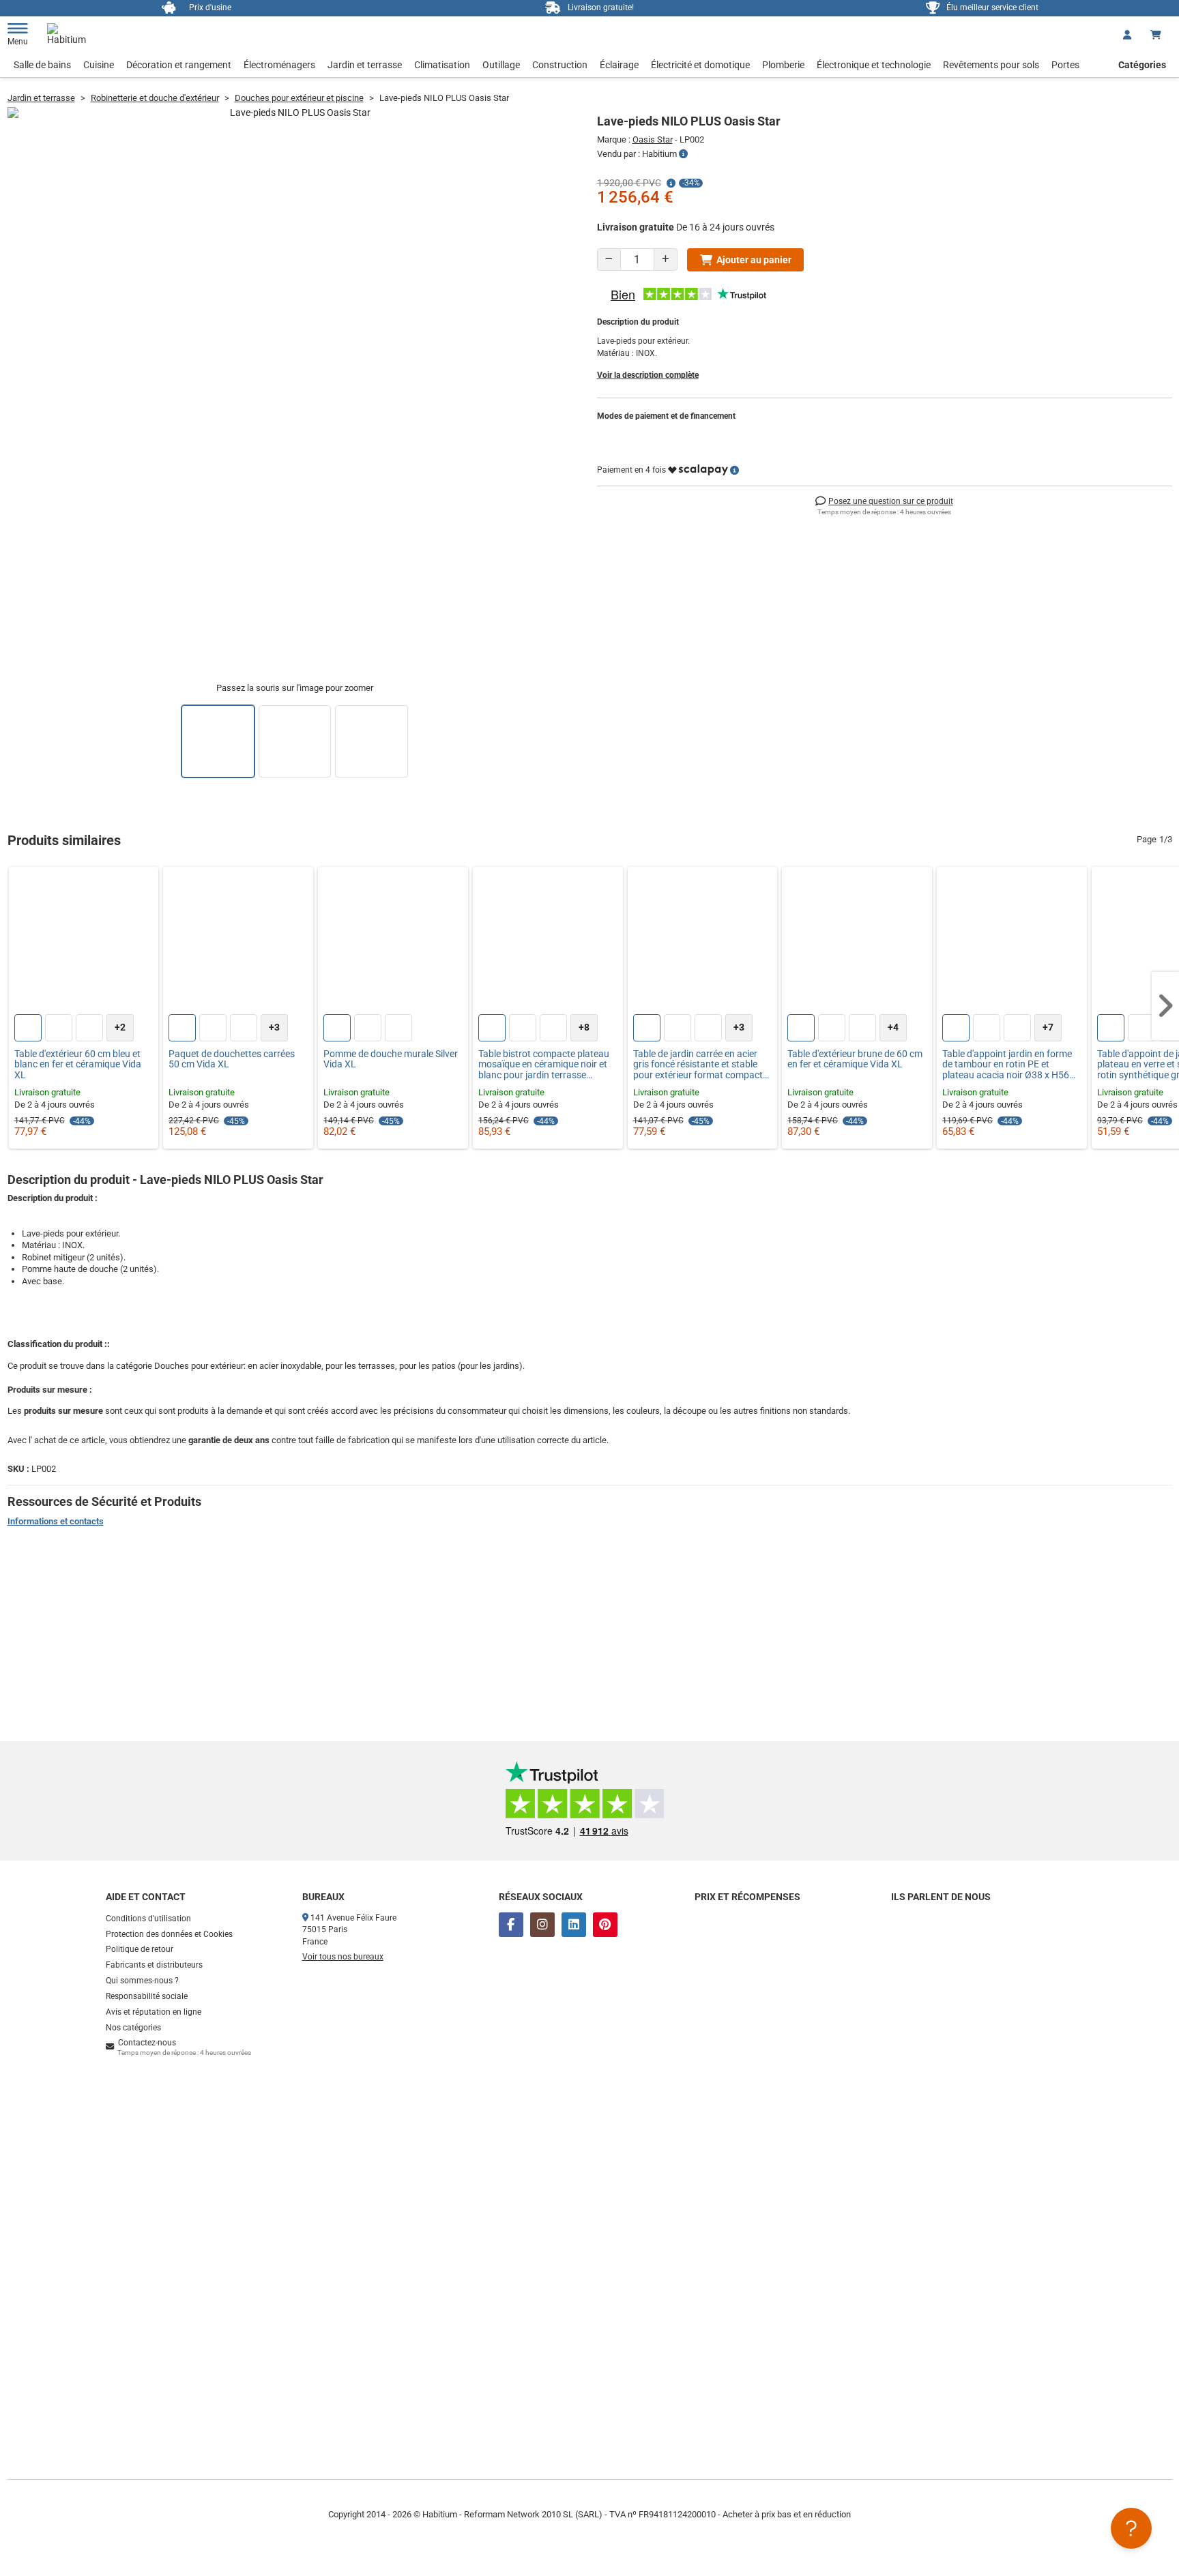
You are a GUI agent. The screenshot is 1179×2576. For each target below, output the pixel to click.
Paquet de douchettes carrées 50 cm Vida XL (232, 1059)
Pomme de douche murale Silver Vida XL (391, 1059)
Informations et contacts (56, 1521)
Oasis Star (653, 139)
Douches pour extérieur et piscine (299, 98)
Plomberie (783, 65)
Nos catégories (133, 2028)
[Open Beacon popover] (1131, 2528)
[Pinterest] (605, 1925)
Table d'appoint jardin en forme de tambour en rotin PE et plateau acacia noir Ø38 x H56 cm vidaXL (1007, 1065)
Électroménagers (279, 65)
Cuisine (99, 65)
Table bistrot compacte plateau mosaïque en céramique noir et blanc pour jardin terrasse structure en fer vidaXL (544, 1065)
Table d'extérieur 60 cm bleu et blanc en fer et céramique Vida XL (78, 1065)
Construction (560, 65)
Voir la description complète (648, 375)
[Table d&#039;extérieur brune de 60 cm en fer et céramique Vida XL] (857, 942)
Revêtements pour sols (991, 65)
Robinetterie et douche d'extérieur (155, 98)
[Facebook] (511, 1925)
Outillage (501, 65)
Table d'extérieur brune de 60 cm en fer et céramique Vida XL (855, 1059)
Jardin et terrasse (365, 65)
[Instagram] (542, 1925)
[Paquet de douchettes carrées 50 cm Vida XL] (238, 942)
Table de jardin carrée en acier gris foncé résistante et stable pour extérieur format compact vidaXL (698, 1065)
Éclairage (619, 65)
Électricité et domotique (700, 65)
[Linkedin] (574, 1925)
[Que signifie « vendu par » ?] (683, 154)
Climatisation (442, 65)
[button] (1165, 1006)
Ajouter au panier (754, 260)
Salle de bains (42, 65)
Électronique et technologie (874, 65)
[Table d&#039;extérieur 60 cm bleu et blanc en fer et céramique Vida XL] (84, 942)
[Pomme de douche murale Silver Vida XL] (393, 942)
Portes (1065, 65)
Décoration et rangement (179, 65)
